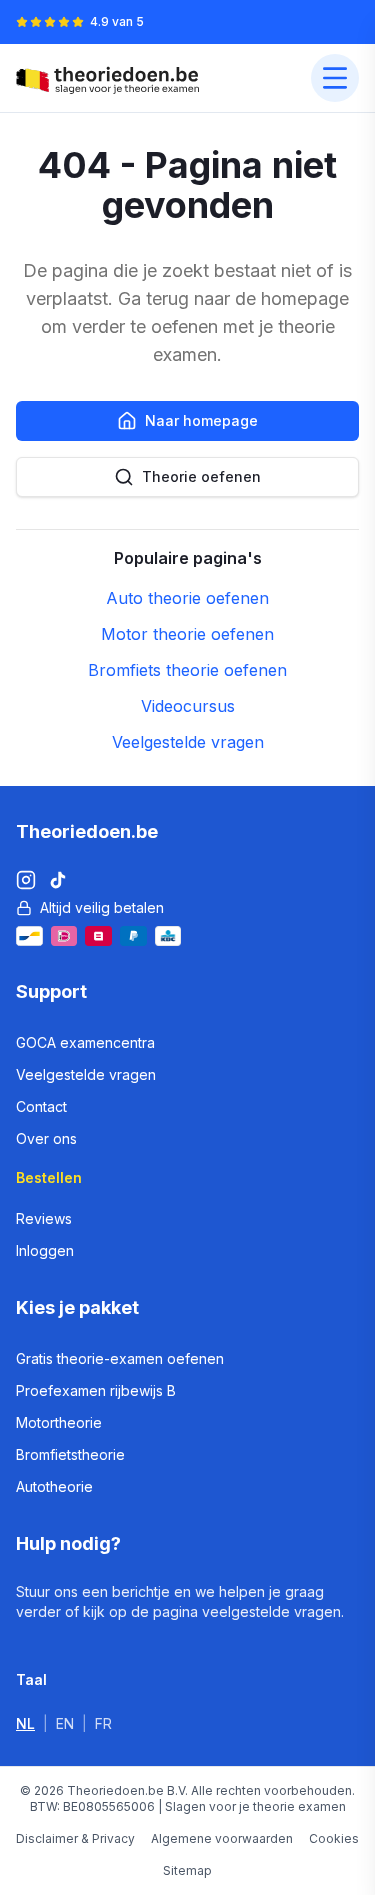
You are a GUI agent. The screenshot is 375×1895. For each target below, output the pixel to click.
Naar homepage (201, 420)
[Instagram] (26, 880)
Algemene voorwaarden (222, 1838)
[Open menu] (335, 78)
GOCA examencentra (85, 1042)
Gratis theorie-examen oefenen (120, 1358)
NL (25, 1723)
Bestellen (49, 1177)
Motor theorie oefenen (187, 634)
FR (103, 1723)
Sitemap (187, 1870)
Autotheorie (54, 1486)
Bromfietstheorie (70, 1454)
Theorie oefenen (201, 476)
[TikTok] (58, 880)
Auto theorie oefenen (187, 598)
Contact (41, 1106)
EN (65, 1723)
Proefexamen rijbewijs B (96, 1390)
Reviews (44, 1218)
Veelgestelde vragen (188, 742)
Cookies (334, 1838)
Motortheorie (59, 1422)
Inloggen (45, 1250)
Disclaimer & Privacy (75, 1838)
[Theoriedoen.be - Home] (112, 78)
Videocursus (188, 706)
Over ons (46, 1138)
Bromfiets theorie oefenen (187, 670)
